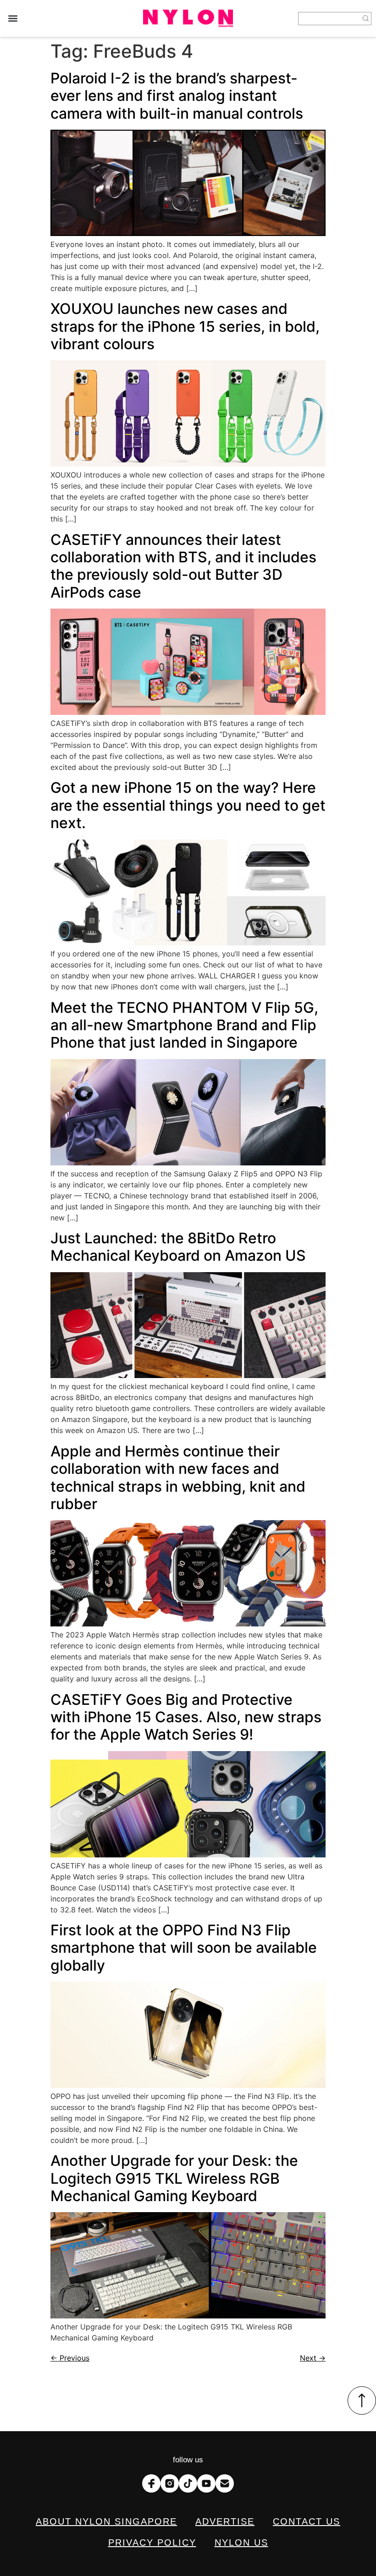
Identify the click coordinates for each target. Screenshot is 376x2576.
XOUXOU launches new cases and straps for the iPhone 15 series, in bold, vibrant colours (185, 326)
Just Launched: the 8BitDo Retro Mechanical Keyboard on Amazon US (178, 1247)
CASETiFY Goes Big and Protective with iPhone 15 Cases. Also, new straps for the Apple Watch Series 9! (186, 1717)
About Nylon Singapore (106, 2521)
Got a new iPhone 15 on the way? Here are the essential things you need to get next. (188, 805)
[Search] (366, 19)
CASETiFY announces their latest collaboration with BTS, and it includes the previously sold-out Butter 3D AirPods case (183, 566)
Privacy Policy (152, 2543)
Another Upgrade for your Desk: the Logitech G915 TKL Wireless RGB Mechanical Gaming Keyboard (174, 2178)
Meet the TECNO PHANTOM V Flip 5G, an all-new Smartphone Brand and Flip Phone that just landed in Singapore (184, 1025)
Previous (70, 2358)
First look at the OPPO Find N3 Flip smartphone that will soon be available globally (184, 1948)
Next (313, 2358)
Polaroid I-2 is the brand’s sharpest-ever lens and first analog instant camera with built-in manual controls (177, 96)
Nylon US (241, 2543)
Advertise (225, 2521)
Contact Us (307, 2521)
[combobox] (329, 19)
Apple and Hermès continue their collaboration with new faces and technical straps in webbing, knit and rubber (178, 1477)
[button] (13, 19)
